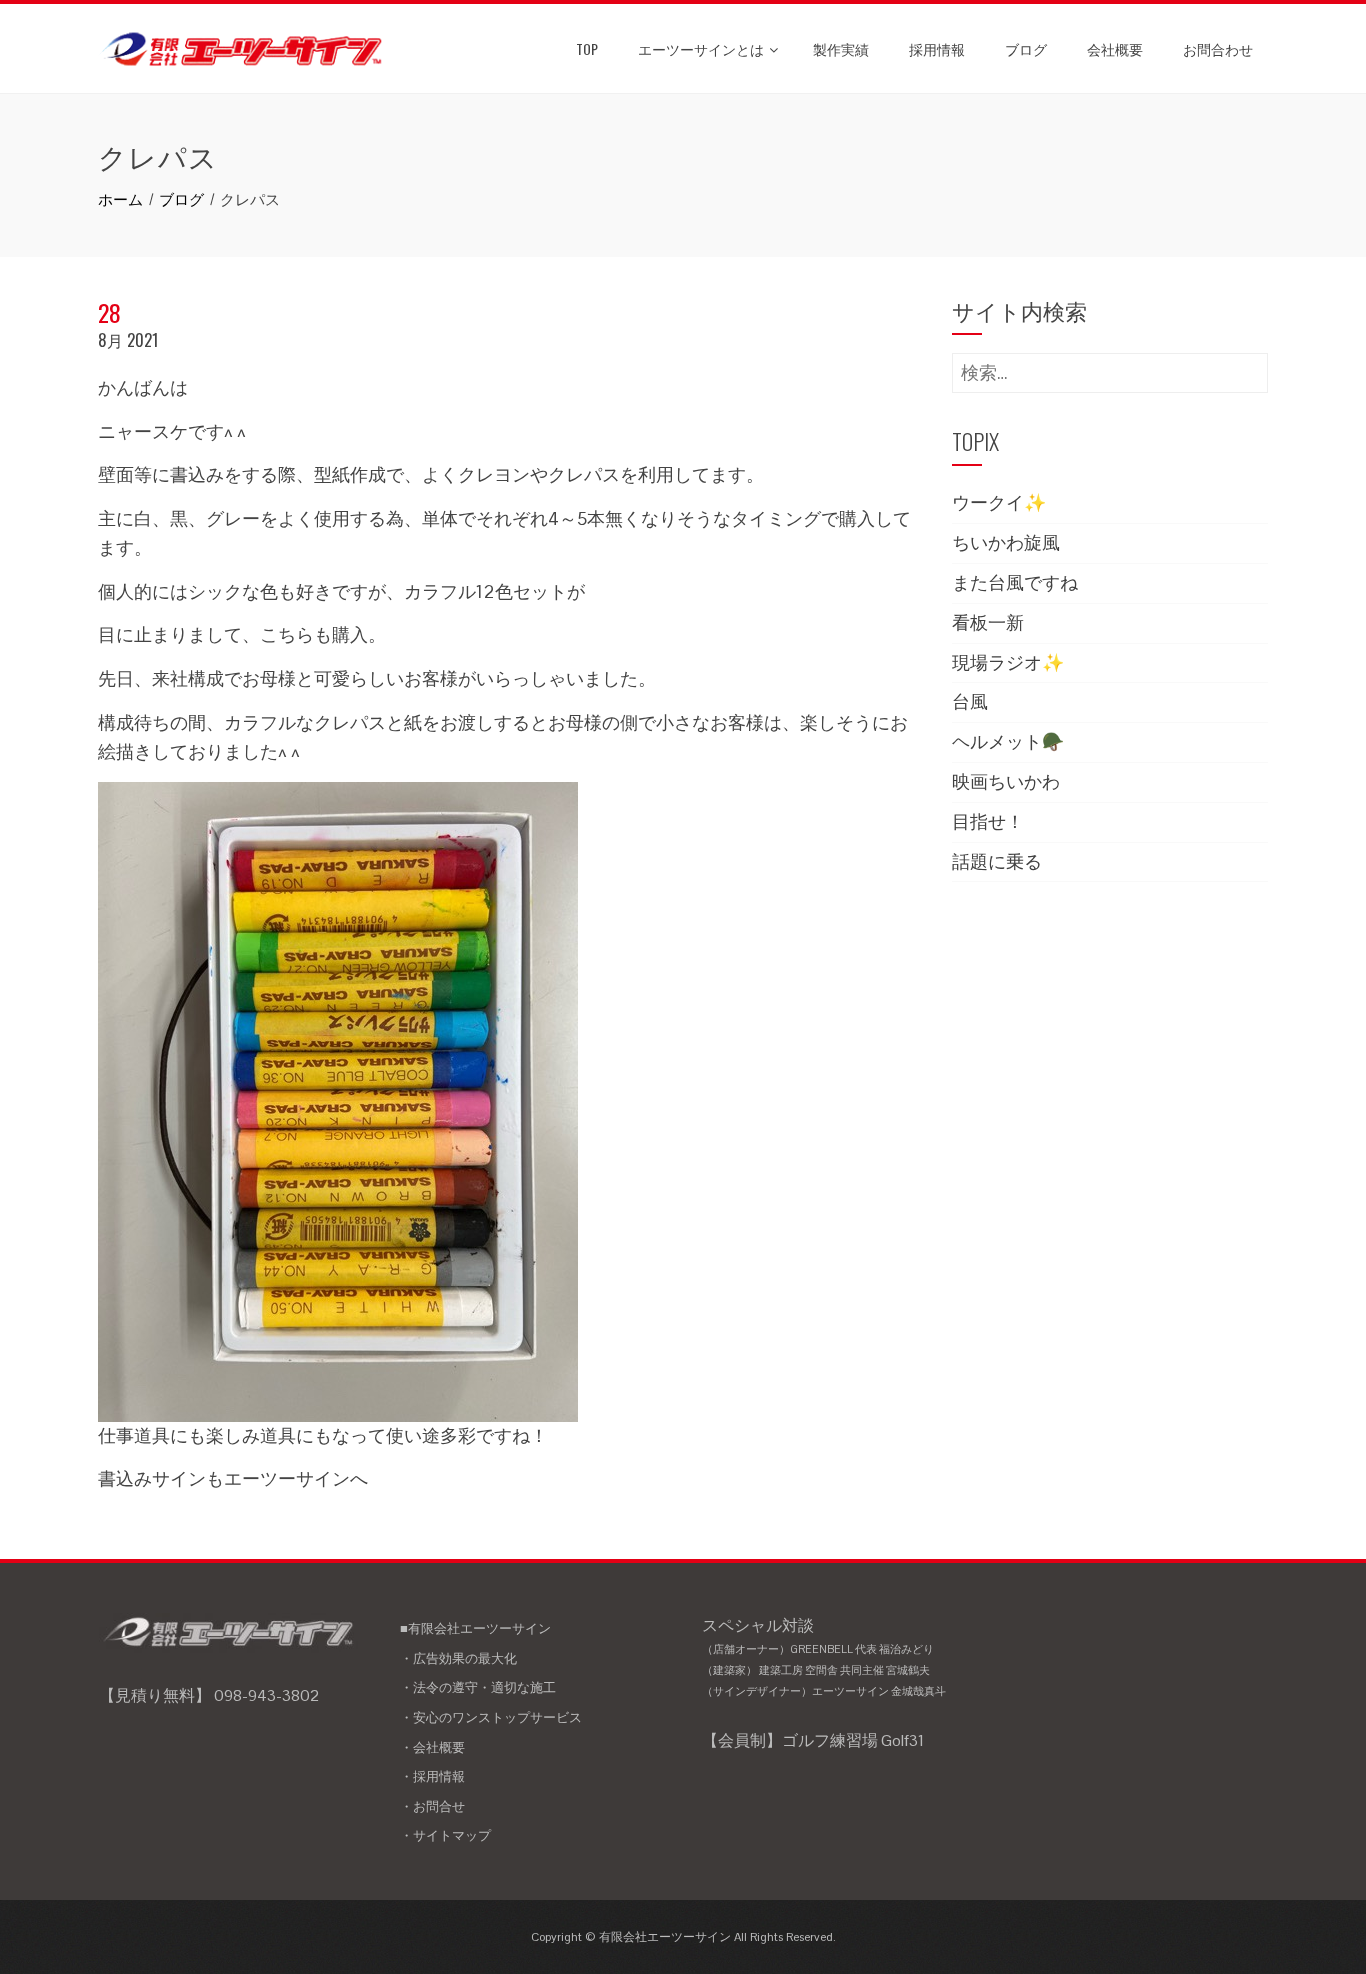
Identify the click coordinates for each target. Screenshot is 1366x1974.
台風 (970, 701)
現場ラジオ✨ (1008, 662)
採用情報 (937, 48)
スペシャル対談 (824, 1656)
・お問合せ (432, 1806)
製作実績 (841, 48)
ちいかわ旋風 (1006, 542)
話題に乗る (997, 861)
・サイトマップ (445, 1835)
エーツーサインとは (701, 48)
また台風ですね (1015, 582)
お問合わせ (1218, 48)
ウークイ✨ (999, 502)
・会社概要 (432, 1747)
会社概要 (1115, 48)
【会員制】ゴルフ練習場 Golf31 (813, 1740)
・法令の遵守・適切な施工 (478, 1687)
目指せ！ (988, 821)
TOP (587, 48)
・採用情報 (432, 1776)
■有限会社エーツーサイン (475, 1628)
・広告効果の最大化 (458, 1658)
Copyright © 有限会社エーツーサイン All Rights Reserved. (683, 1937)
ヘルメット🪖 (1008, 741)
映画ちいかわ (1006, 781)
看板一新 (988, 622)
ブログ (1026, 48)
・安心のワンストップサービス (491, 1717)
